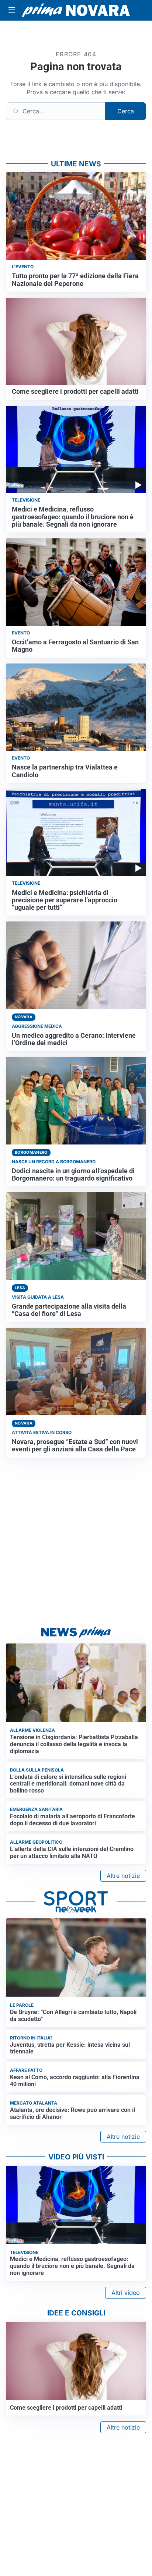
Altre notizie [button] (123, 1876)
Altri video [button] (126, 2293)
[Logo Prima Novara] (76, 10)
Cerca (126, 111)
